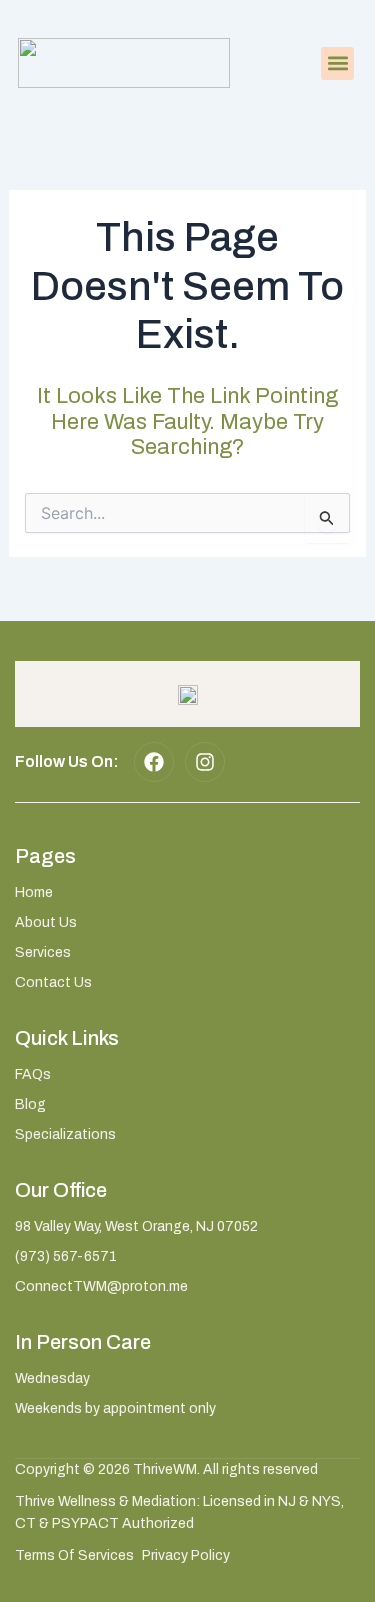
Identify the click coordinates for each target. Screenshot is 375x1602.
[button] (337, 63)
